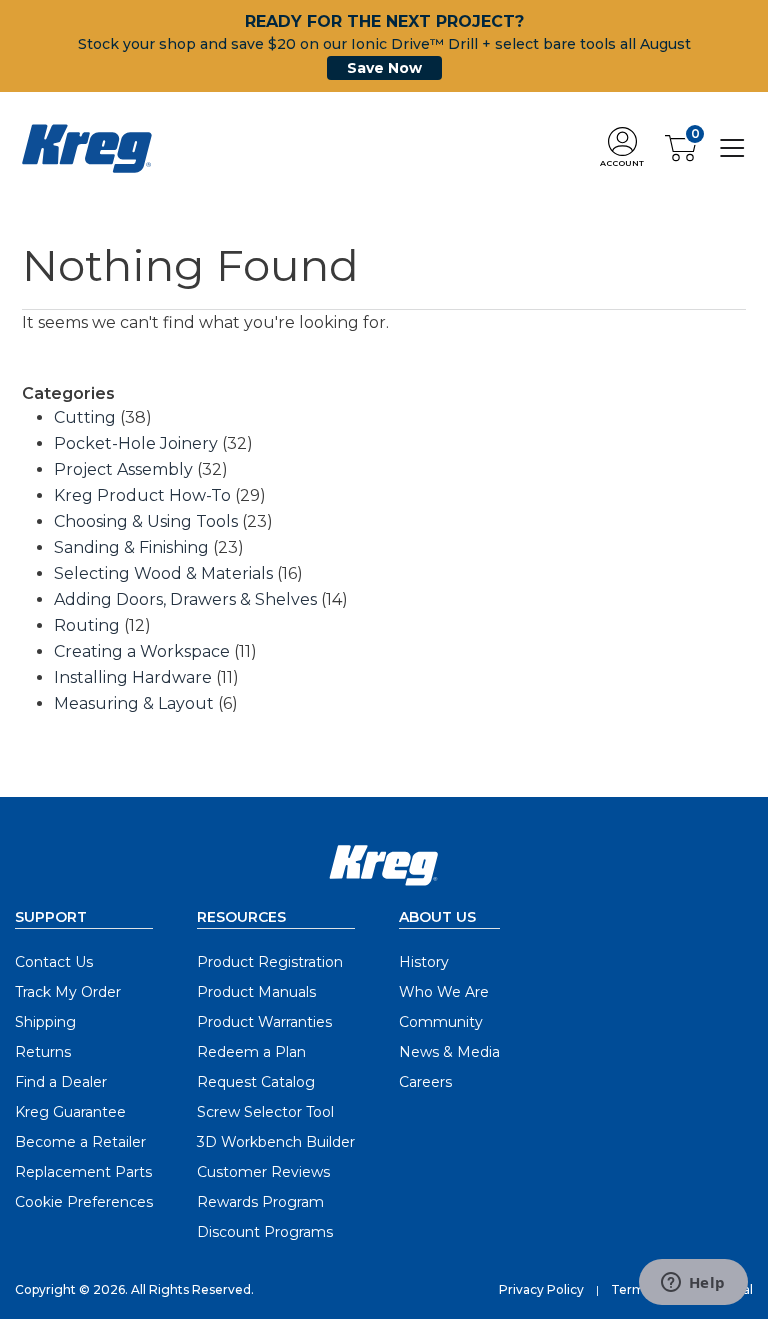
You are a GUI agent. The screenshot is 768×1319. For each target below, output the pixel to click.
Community (441, 1022)
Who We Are (444, 992)
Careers (425, 1082)
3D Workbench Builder (276, 1142)
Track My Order (68, 992)
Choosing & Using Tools (146, 521)
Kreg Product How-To (142, 495)
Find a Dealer (61, 1082)
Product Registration (270, 962)
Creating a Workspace (142, 651)
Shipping (45, 1022)
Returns (43, 1052)
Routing (87, 625)
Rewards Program (260, 1202)
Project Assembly (123, 469)
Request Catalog (256, 1082)
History (424, 962)
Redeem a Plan (251, 1052)
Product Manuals (256, 992)
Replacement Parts (83, 1172)
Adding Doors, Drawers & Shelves (185, 599)
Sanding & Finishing (131, 547)
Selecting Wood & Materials (163, 573)
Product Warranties (264, 1022)
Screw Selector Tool (265, 1112)
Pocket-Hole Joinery (136, 443)
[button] (622, 148)
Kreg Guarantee (70, 1112)
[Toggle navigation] (732, 147)
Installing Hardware (133, 677)
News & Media (449, 1052)
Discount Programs (265, 1232)
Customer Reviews (263, 1172)
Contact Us (54, 962)
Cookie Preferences (84, 1202)
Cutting (85, 417)
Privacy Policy (541, 1289)
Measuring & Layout (134, 703)
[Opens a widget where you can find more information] (693, 1284)
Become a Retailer (80, 1142)
